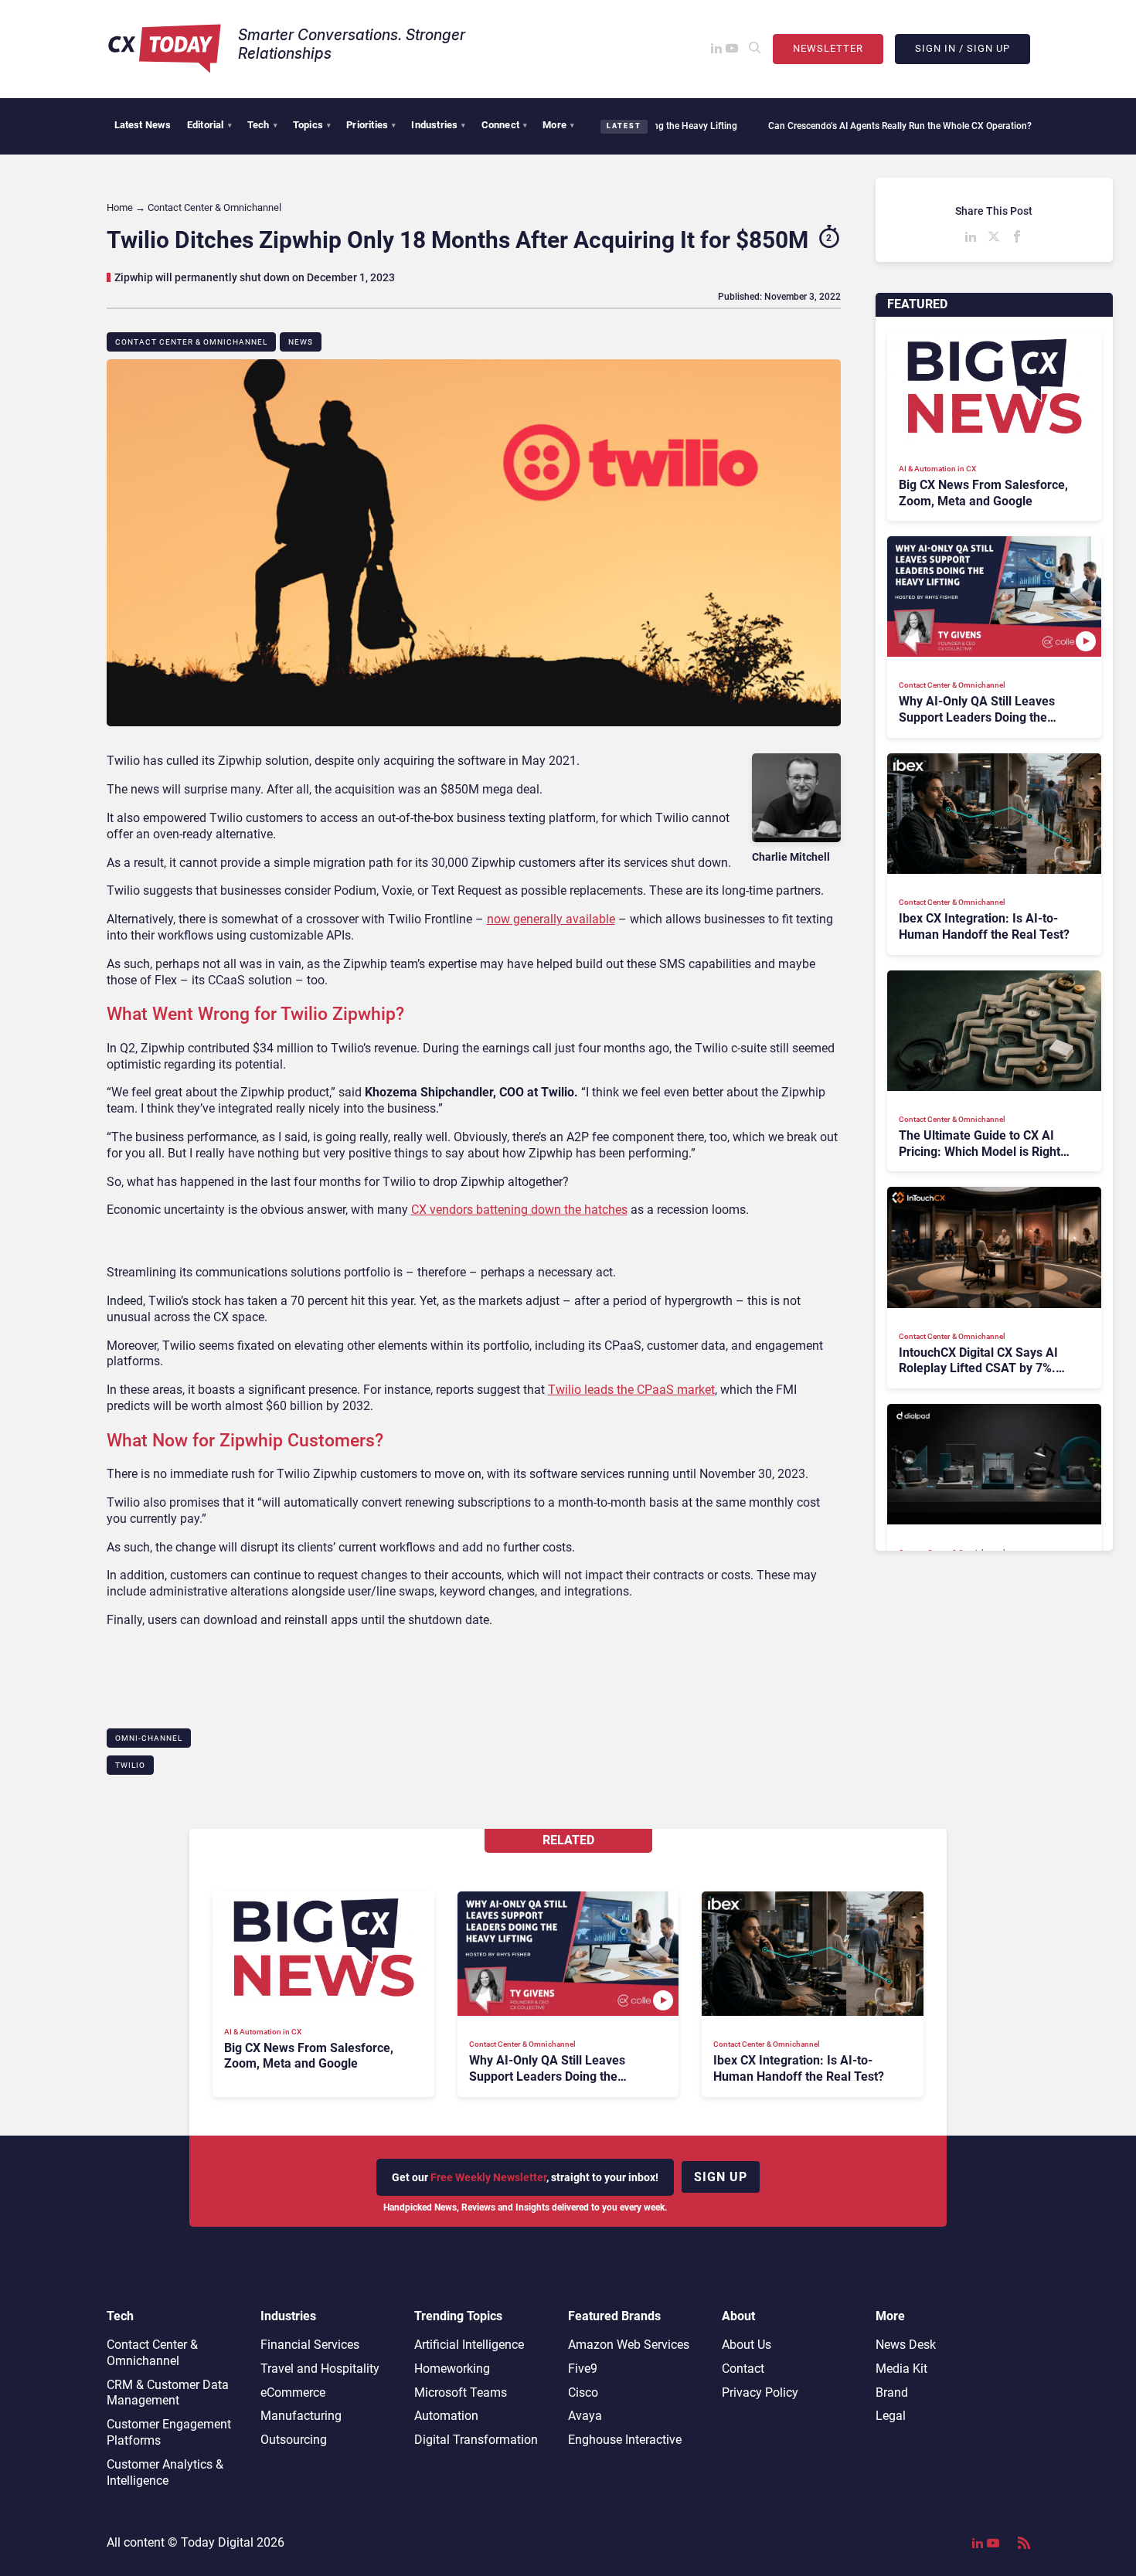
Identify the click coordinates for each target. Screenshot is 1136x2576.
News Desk (906, 2345)
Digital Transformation (476, 2440)
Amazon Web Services (629, 2345)
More (558, 125)
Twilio (130, 1765)
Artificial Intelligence (469, 2345)
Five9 (583, 2369)
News (301, 342)
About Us (747, 2345)
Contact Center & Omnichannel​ (191, 342)
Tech (262, 125)
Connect (505, 125)
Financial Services (310, 2345)
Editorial (209, 125)
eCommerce (293, 2392)
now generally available (551, 919)
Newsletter (828, 48)
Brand (892, 2392)
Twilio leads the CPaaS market (631, 1390)
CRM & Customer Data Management (168, 2393)
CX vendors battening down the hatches (519, 1210)
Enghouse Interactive (625, 2440)
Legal (891, 2416)
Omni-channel (149, 1738)
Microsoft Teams (461, 2392)
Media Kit (901, 2369)
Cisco (583, 2392)
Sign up (721, 2177)
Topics (312, 125)
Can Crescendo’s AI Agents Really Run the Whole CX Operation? (825, 126)
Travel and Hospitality (320, 2369)
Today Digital (217, 2542)
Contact (743, 2369)
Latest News (143, 125)
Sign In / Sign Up (963, 48)
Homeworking (452, 2369)
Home (120, 207)
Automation (446, 2416)
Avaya (585, 2416)
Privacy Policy (760, 2392)
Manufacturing (301, 2416)
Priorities (371, 125)
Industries (438, 125)
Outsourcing (294, 2440)
